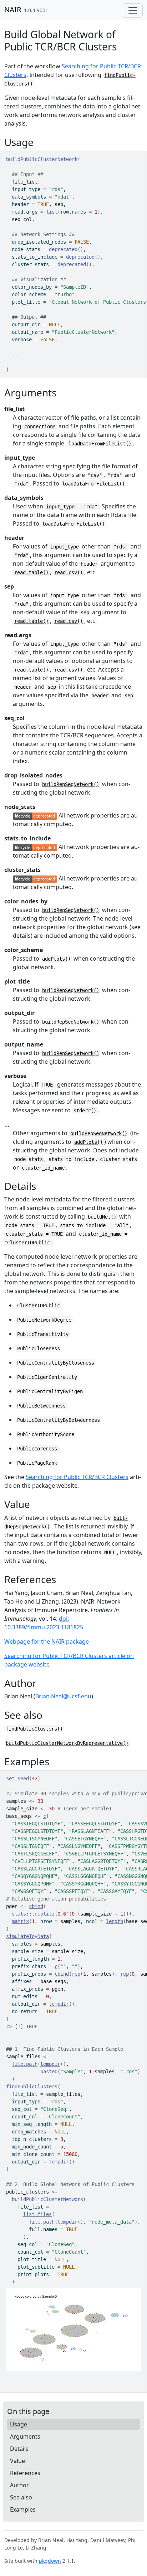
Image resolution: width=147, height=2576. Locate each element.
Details (19, 2449)
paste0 (49, 2072)
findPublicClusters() (34, 1729)
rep (76, 1974)
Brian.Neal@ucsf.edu (63, 1696)
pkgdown (50, 2561)
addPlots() (56, 959)
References (25, 2473)
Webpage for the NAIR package (47, 1641)
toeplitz (43, 1914)
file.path (25, 2064)
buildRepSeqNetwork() (71, 784)
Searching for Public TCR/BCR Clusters (77, 1477)
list (52, 212)
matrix (20, 1921)
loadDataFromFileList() (100, 444)
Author (19, 2485)
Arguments (25, 2436)
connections (40, 426)
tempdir (59, 2004)
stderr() (85, 1111)
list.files (37, 2214)
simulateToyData (27, 1936)
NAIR (13, 9)
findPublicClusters (32, 2087)
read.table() (31, 572)
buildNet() (102, 1217)
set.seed (17, 1779)
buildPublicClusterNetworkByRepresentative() (67, 1743)
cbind (36, 1906)
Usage (19, 2424)
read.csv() (69, 572)
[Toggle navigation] (133, 10)
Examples (23, 2509)
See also (21, 2497)
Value (17, 2461)
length (115, 1921)
